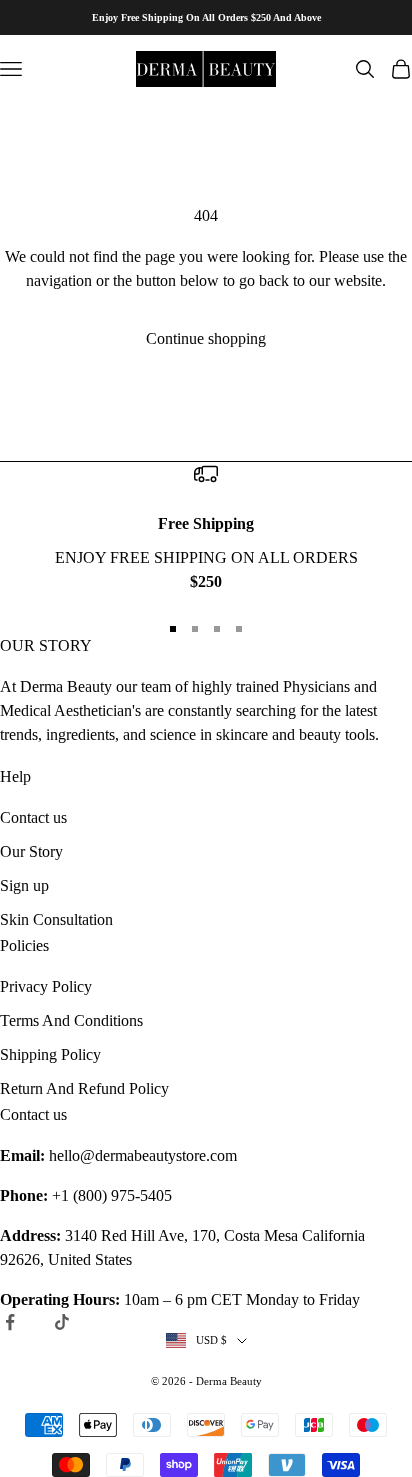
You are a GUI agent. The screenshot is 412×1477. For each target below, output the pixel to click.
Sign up (24, 885)
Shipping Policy (50, 1054)
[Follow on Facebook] (10, 1322)
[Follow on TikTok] (62, 1322)
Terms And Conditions (71, 1020)
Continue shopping (206, 338)
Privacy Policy (46, 986)
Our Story (31, 851)
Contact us (33, 817)
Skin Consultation (56, 919)
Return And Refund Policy (84, 1088)
